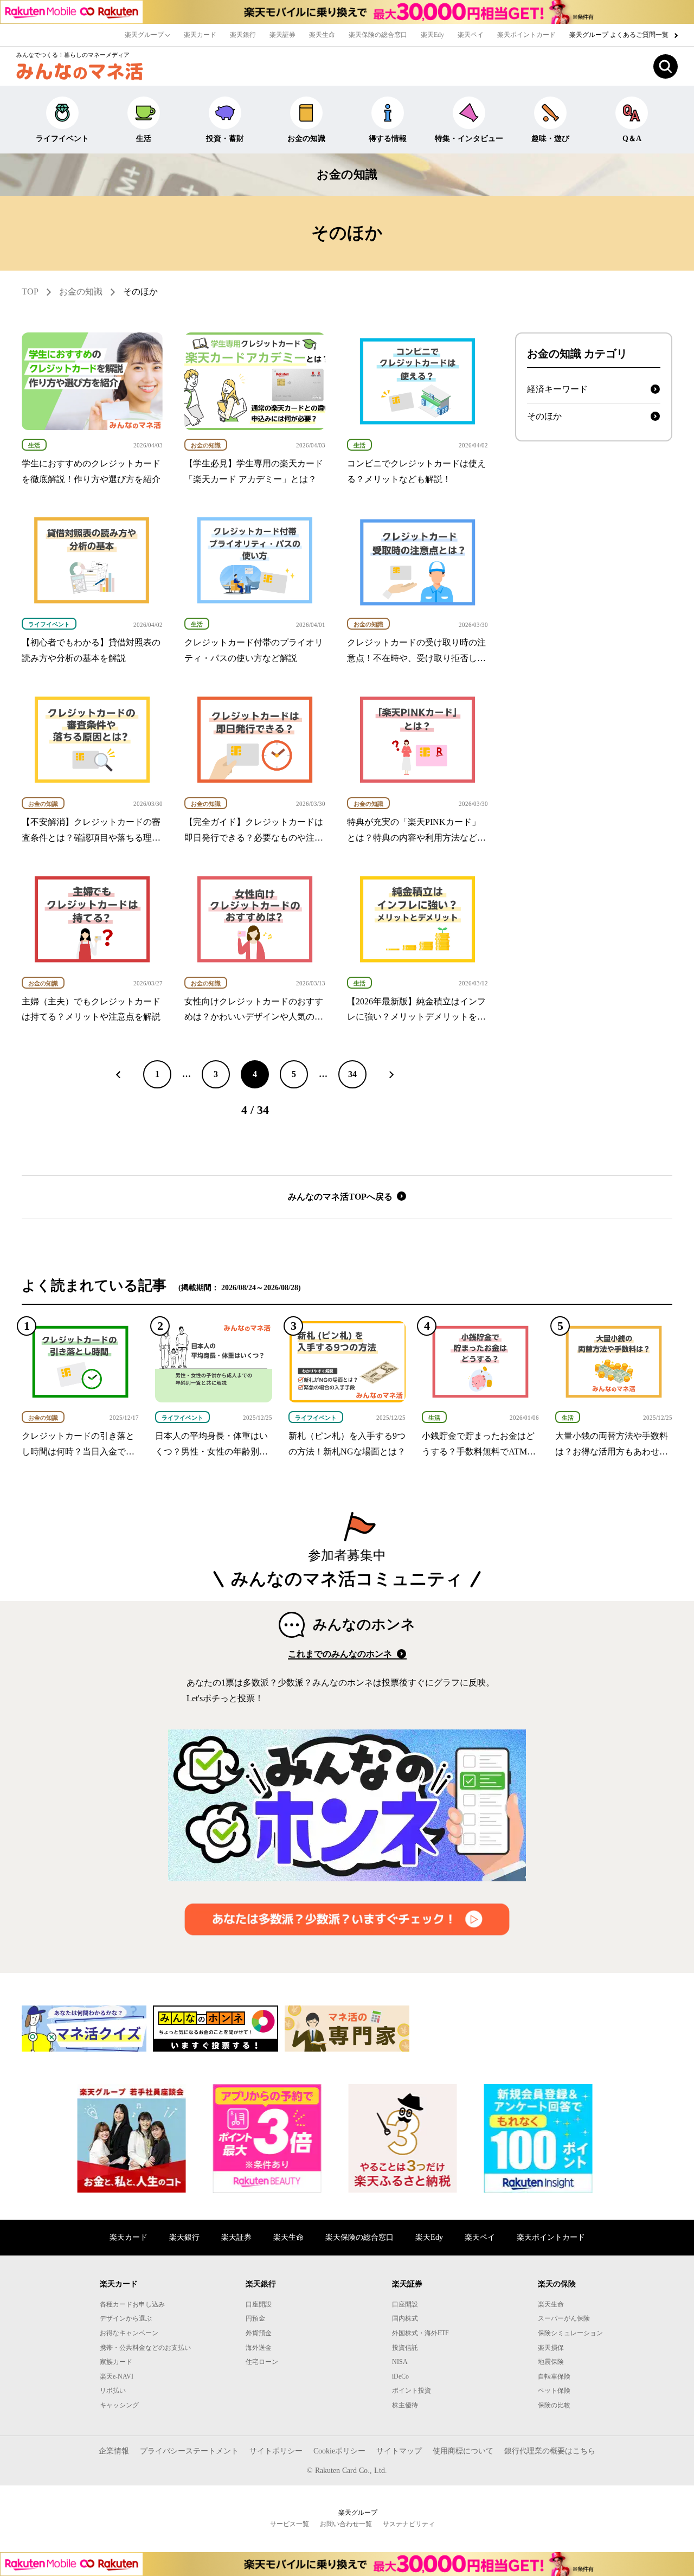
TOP (30, 291)
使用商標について (463, 2451)
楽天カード (200, 35)
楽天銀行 (243, 35)
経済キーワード (557, 389)
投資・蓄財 (225, 139)
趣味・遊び (550, 139)
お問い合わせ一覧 (346, 2524)
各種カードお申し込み (132, 2304)
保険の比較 (554, 2405)
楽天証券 (282, 35)
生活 (144, 139)
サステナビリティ (409, 2524)
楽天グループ (145, 35)
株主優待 (405, 2405)
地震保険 (551, 2362)
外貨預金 (259, 2333)
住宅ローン (262, 2362)
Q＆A (632, 139)
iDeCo (400, 2376)
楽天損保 (551, 2348)
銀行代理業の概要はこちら (550, 2451)
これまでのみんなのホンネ (341, 1654)
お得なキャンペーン (129, 2333)
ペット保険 (554, 2391)
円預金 (255, 2318)
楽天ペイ (471, 35)
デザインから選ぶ (126, 2318)
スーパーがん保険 (564, 2318)
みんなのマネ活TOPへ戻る (341, 1197)
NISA (400, 2362)
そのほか (140, 291)
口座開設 (259, 2304)
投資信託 (405, 2348)
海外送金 (259, 2348)
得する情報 (388, 139)
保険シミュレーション (570, 2333)
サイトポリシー (276, 2451)
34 (352, 1074)
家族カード (116, 2362)
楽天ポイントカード (526, 35)
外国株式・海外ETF (420, 2333)
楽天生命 (322, 35)
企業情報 (114, 2451)
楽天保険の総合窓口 (378, 35)
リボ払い (113, 2391)
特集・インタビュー (469, 139)
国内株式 (405, 2318)
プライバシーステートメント (189, 2451)
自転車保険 (554, 2376)
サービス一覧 (290, 2524)
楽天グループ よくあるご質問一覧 (620, 35)
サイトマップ (399, 2451)
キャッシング (119, 2405)
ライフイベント (62, 139)
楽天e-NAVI (117, 2376)
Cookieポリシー (339, 2451)
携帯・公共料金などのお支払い (145, 2348)
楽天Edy (432, 35)
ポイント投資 (412, 2391)
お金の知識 (306, 139)
